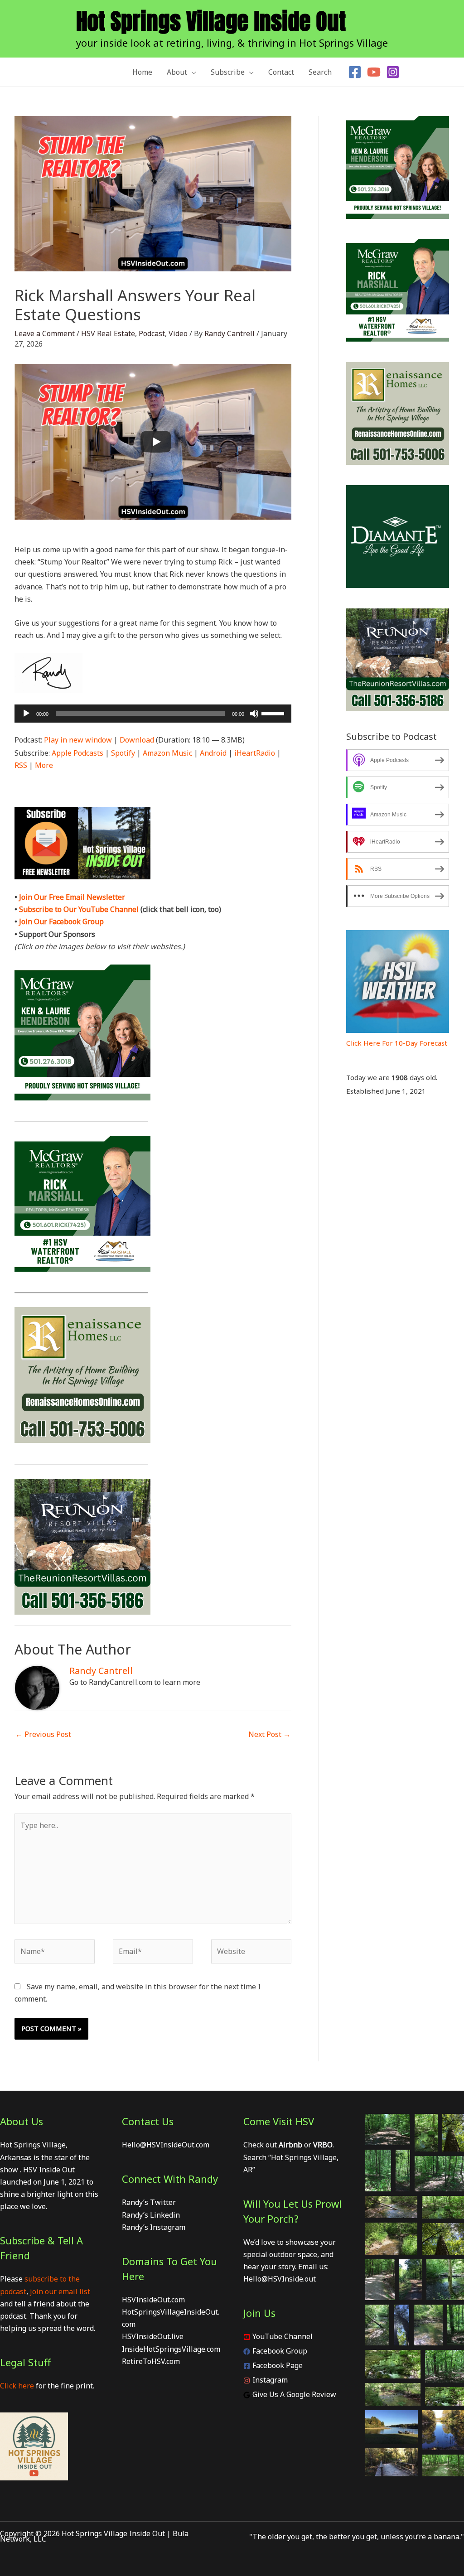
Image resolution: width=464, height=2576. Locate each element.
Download (137, 740)
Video (178, 333)
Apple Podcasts (77, 753)
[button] (192, 72)
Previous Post (43, 1734)
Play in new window (78, 740)
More (44, 765)
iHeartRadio (255, 753)
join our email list (60, 2291)
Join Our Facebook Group (61, 921)
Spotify (123, 753)
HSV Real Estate (108, 333)
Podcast (152, 333)
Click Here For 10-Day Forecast (397, 1043)
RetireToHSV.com (151, 2361)
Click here (17, 2386)
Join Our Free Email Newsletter (72, 897)
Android (213, 753)
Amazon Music (167, 753)
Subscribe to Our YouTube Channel (79, 909)
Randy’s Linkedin (151, 2215)
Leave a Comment (45, 333)
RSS (21, 765)
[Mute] (254, 714)
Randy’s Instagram (154, 2227)
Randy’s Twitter (149, 2202)
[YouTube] (374, 72)
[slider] (274, 713)
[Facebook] (355, 72)
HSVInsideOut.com (153, 2300)
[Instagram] (393, 72)
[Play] (156, 442)
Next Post (269, 1734)
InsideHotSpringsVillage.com (171, 2349)
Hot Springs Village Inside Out (211, 21)
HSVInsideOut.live (153, 2336)
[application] (153, 714)
